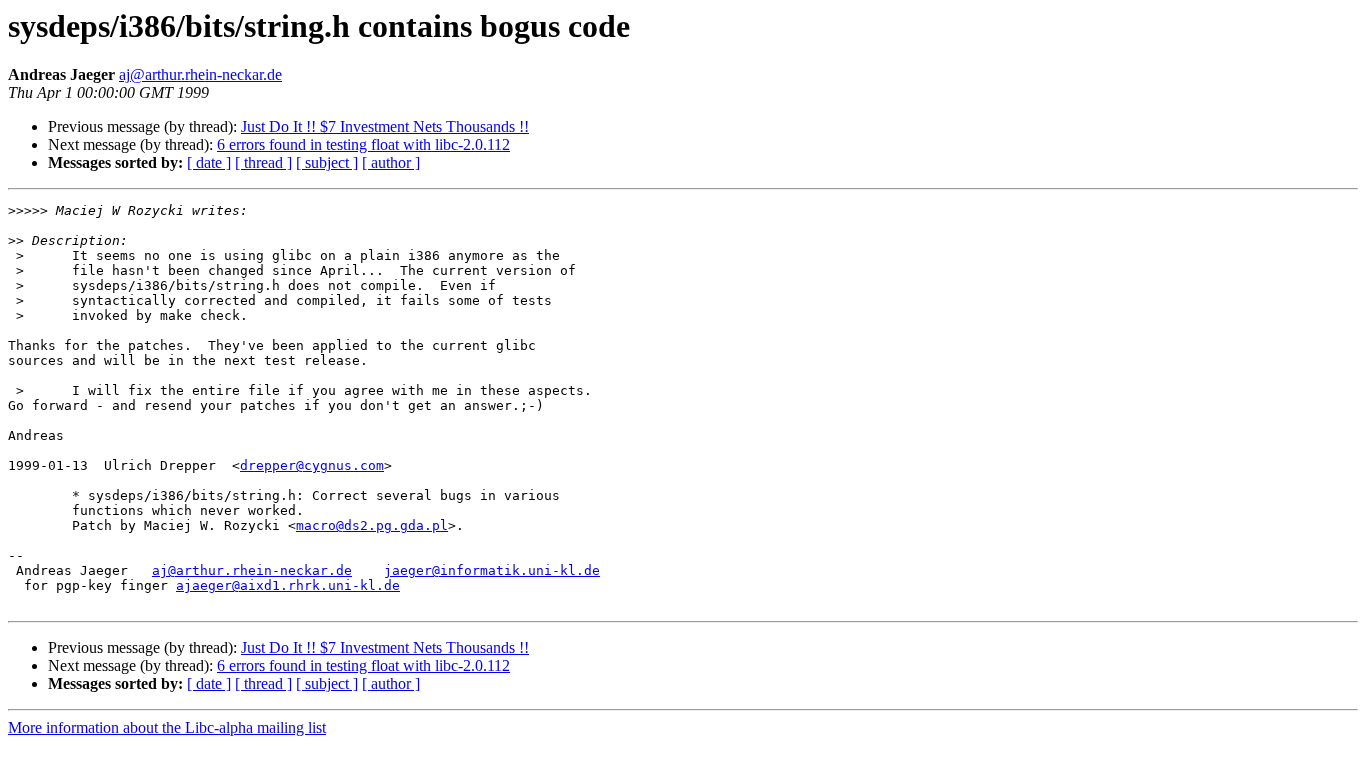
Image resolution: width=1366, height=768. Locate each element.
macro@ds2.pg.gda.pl (372, 525)
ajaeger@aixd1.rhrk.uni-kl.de (288, 585)
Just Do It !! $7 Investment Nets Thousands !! (385, 126)
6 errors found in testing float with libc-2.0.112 (363, 144)
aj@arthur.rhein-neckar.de (200, 74)
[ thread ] (263, 162)
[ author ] (391, 162)
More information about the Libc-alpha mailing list (167, 727)
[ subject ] (327, 162)
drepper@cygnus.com (312, 465)
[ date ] (209, 162)
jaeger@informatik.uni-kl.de (492, 570)
